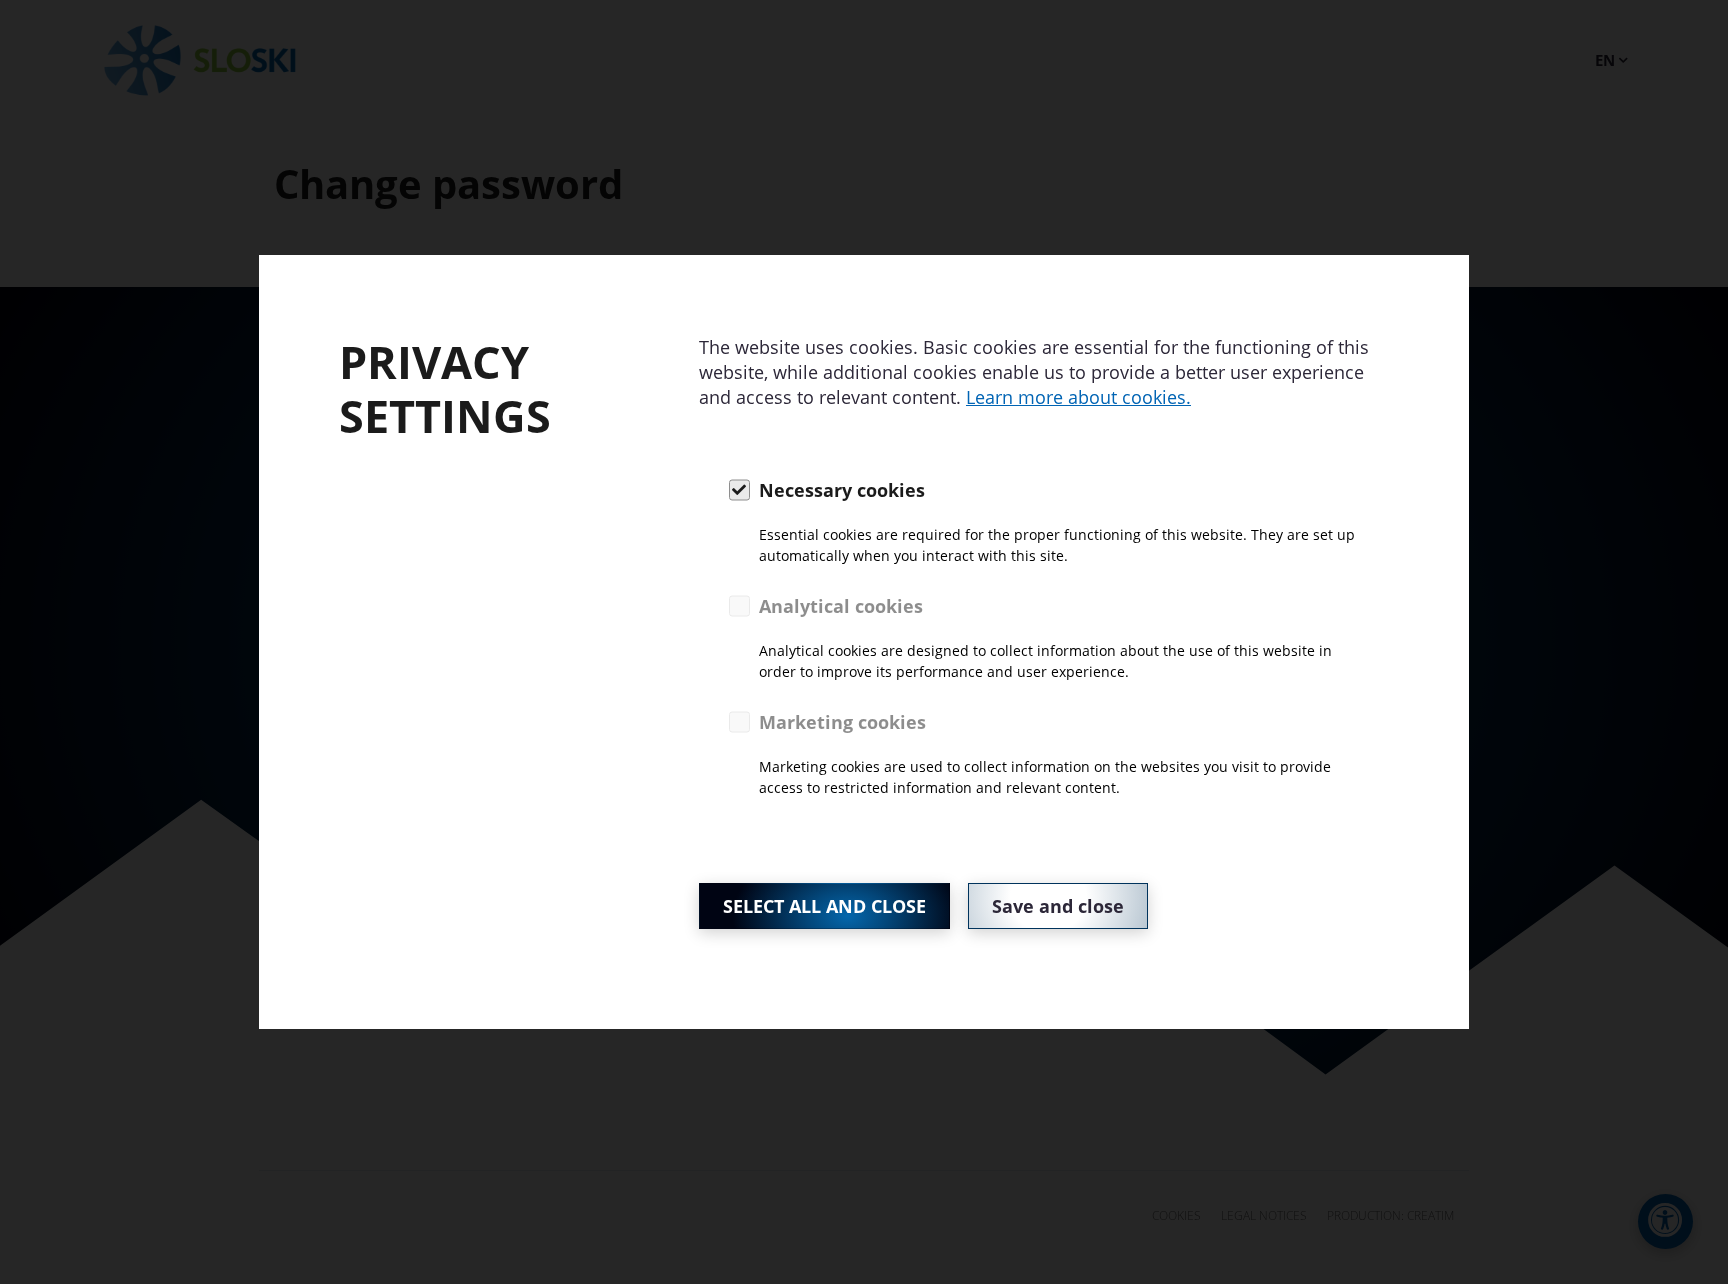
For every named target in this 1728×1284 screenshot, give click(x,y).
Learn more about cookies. (1078, 397)
